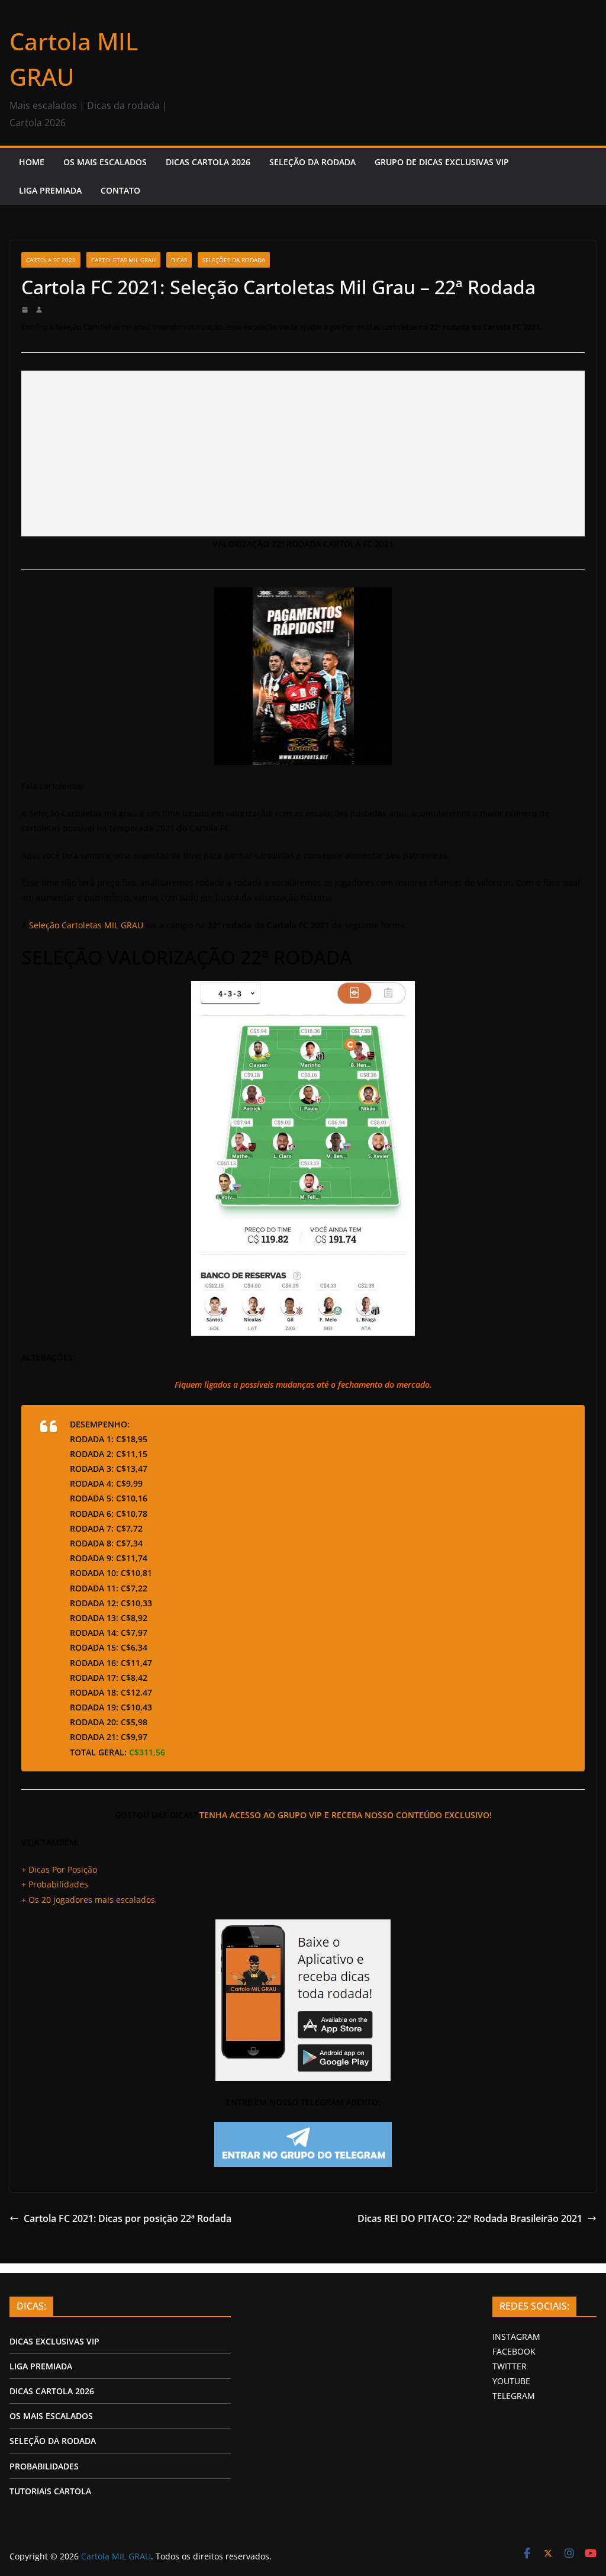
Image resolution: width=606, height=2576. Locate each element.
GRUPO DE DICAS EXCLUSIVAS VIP (442, 162)
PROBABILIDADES (44, 2466)
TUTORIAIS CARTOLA (50, 2491)
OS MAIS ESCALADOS (105, 162)
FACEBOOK (514, 2351)
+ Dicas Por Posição (59, 1869)
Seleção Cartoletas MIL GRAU (86, 925)
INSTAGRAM (516, 2337)
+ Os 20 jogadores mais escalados (88, 1900)
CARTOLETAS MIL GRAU (123, 260)
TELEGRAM (514, 2396)
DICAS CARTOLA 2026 (208, 162)
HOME (32, 162)
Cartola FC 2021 (51, 260)
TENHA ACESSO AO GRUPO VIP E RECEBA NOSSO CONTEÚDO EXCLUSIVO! (346, 1815)
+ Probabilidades (55, 1884)
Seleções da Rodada (234, 260)
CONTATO (120, 190)
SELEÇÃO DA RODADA (312, 162)
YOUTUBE (511, 2381)
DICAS (179, 260)
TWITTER (510, 2366)
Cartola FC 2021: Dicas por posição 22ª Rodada (128, 2218)
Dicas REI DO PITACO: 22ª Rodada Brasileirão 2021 (470, 2218)
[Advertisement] (303, 454)
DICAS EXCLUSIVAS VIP (54, 2341)
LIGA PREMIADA (50, 190)
